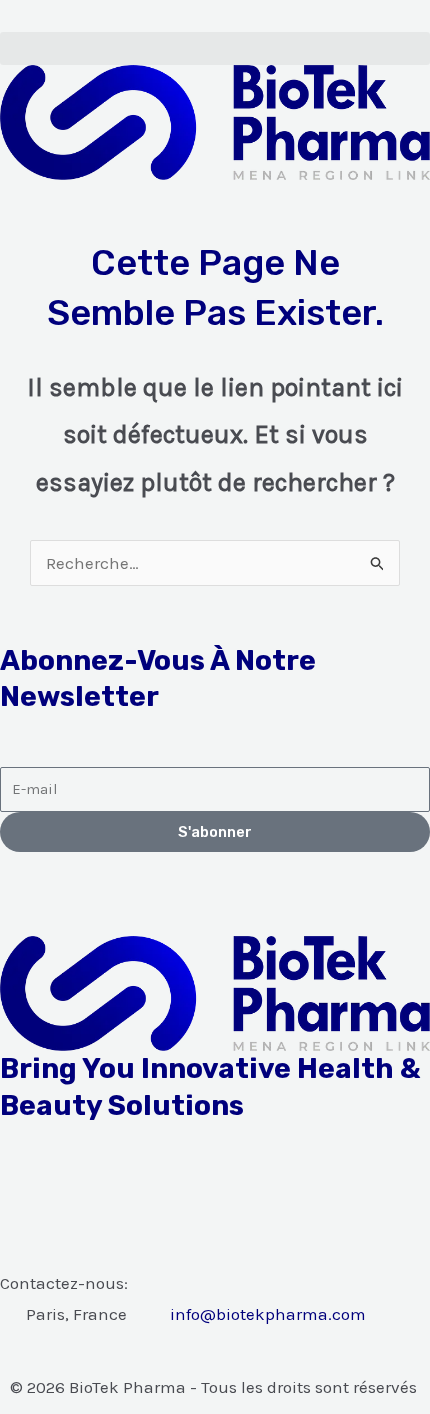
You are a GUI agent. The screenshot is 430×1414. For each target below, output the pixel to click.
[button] (215, 48)
